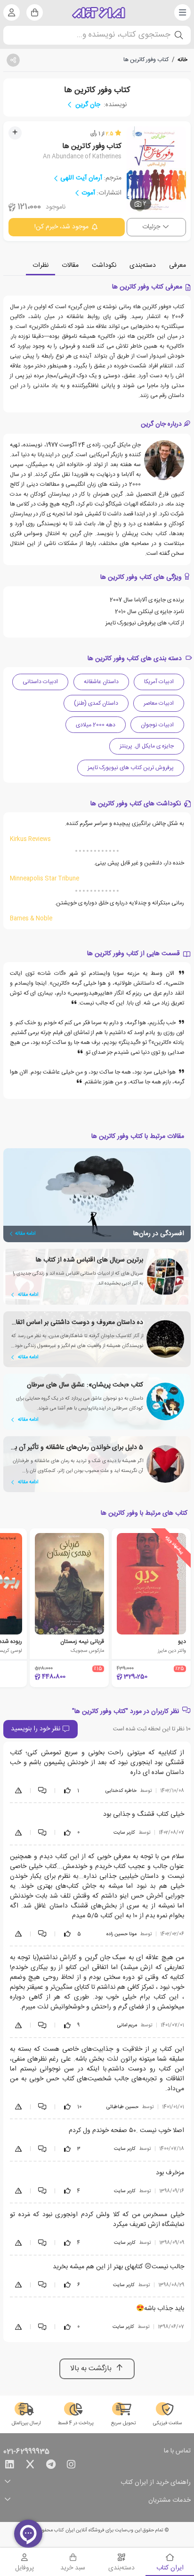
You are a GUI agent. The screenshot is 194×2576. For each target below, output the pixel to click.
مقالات (70, 265)
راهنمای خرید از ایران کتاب (156, 2483)
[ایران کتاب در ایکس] (30, 2466)
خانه (182, 60)
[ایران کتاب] (99, 13)
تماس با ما (177, 2451)
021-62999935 (26, 2452)
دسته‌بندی (143, 265)
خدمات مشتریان (170, 2501)
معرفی (178, 265)
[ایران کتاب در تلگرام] (51, 2466)
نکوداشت (104, 265)
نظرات (40, 265)
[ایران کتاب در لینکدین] (9, 2466)
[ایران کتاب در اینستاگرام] (71, 2466)
